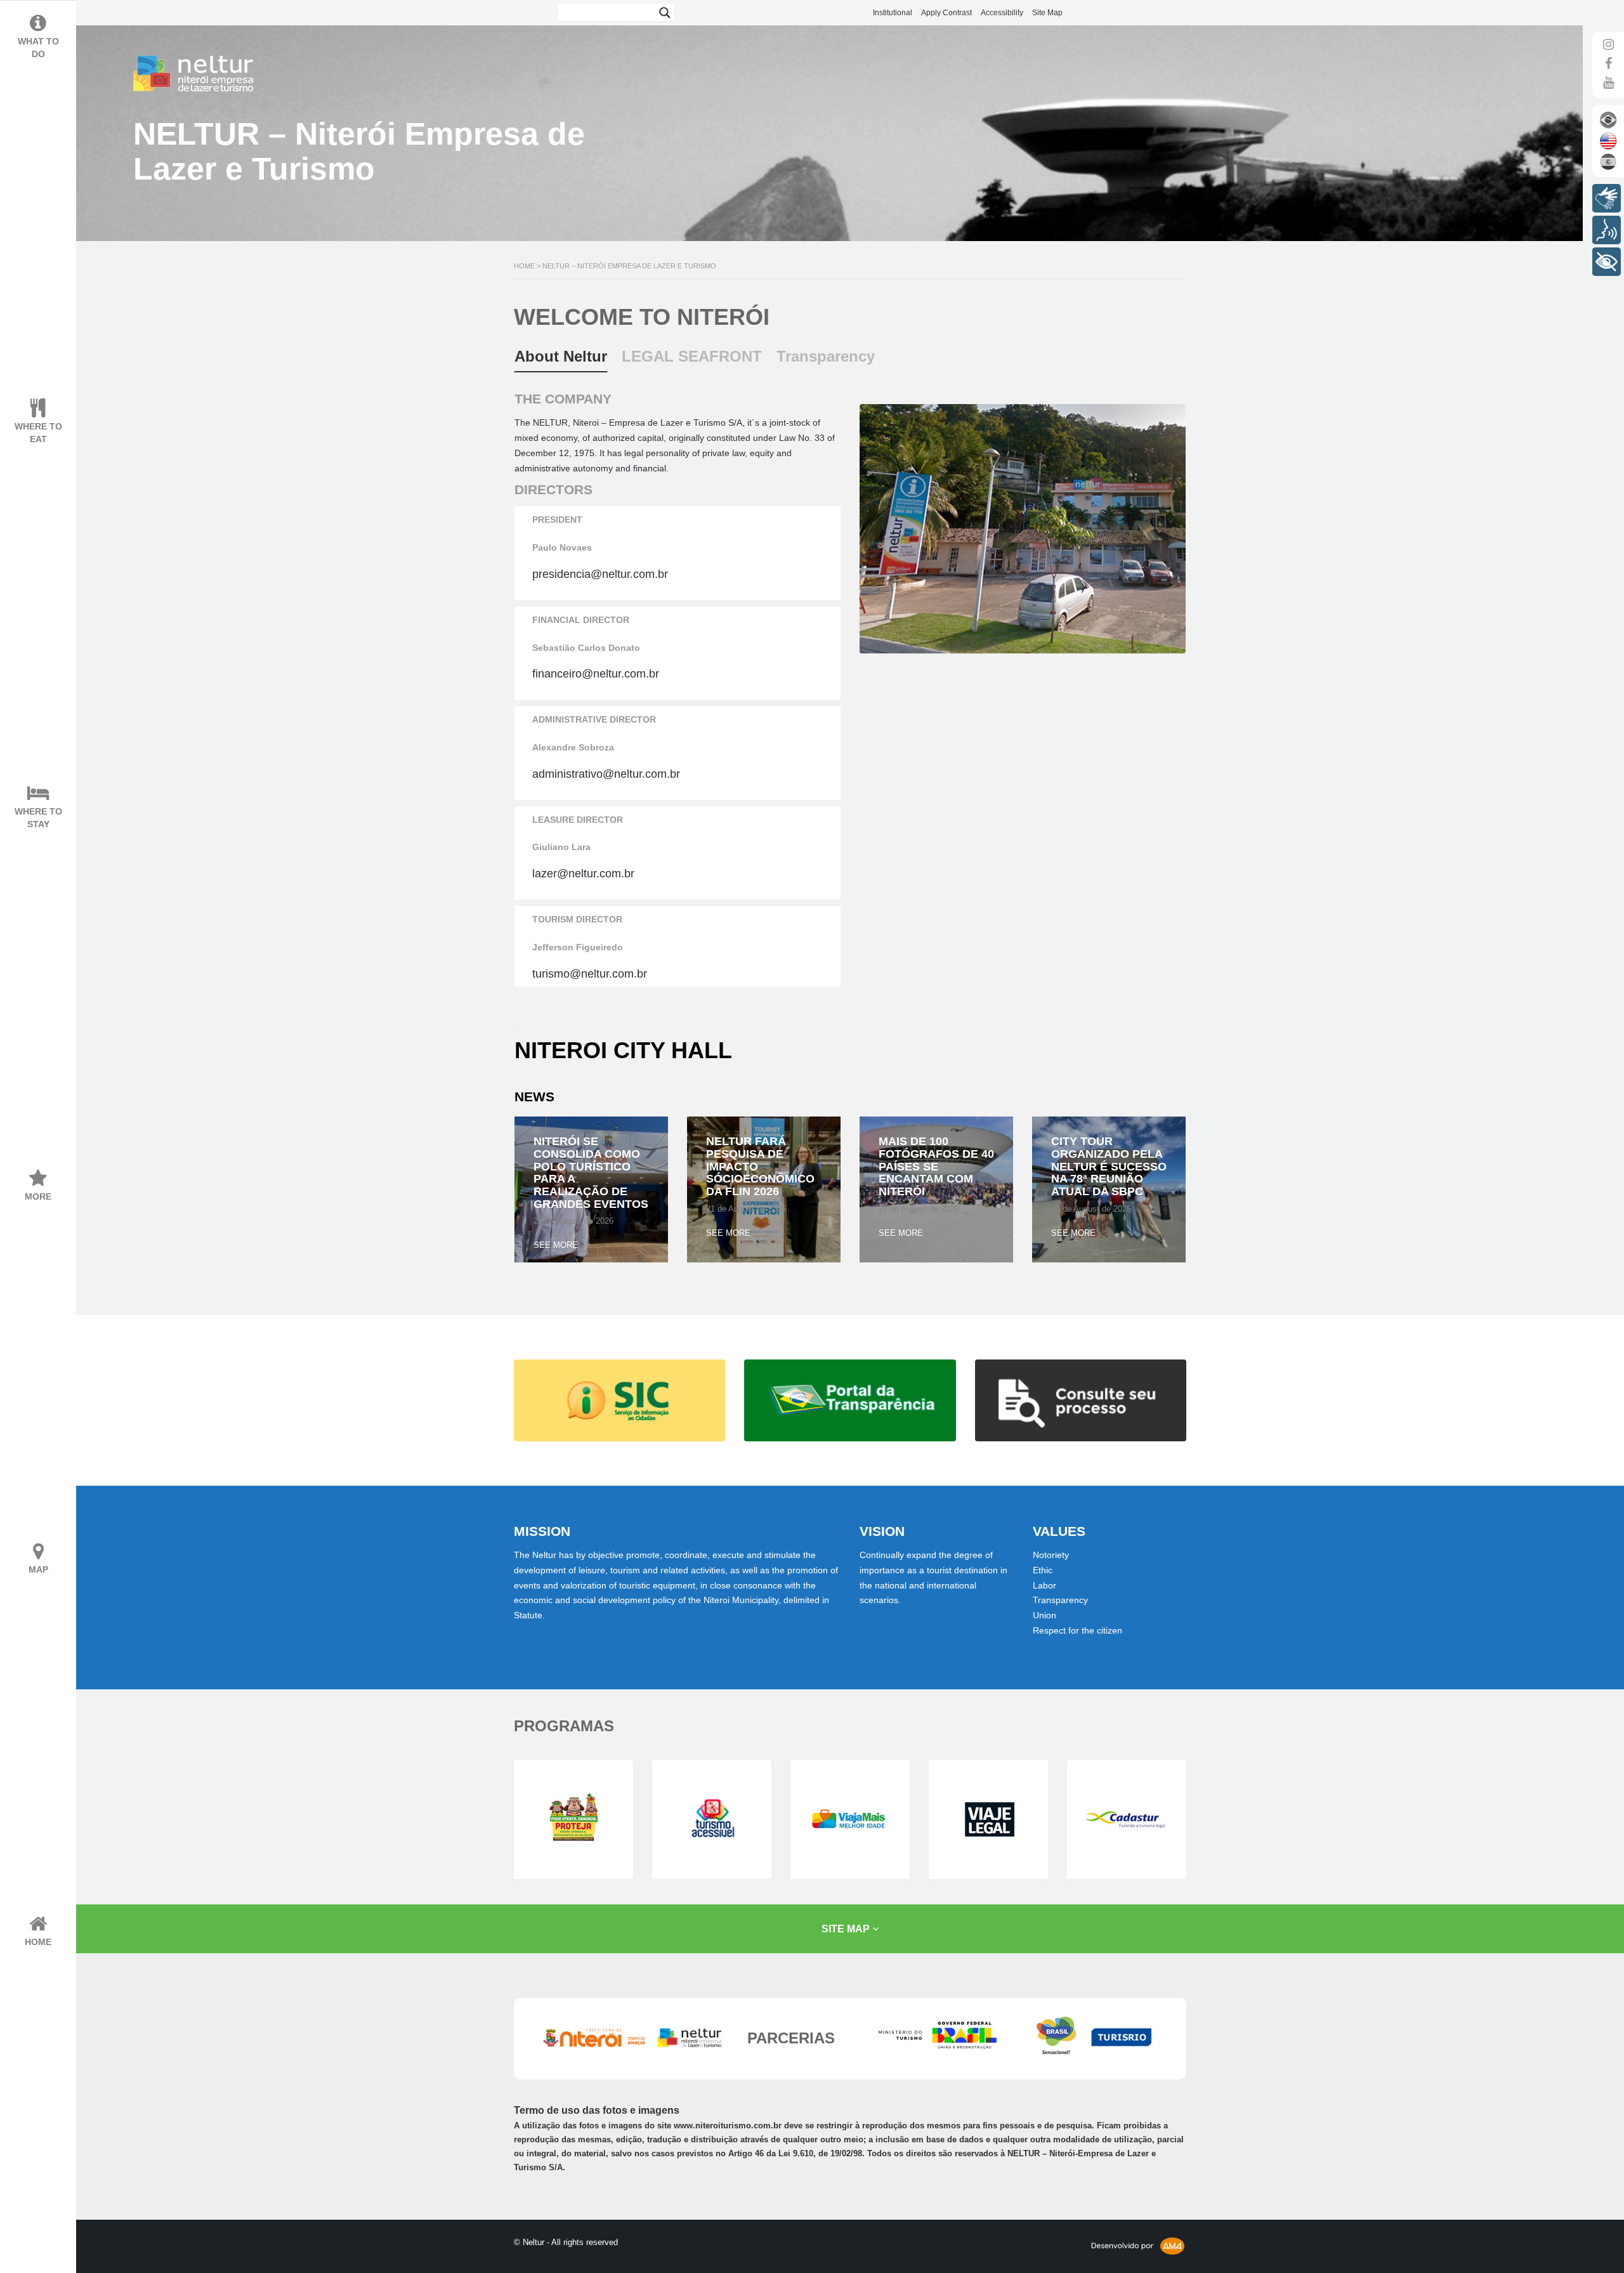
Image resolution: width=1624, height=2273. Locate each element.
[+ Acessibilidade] (1607, 262)
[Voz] (1607, 230)
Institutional (893, 13)
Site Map (1047, 13)
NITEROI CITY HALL (623, 1050)
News (534, 1097)
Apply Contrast (946, 13)
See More (556, 1245)
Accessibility (1002, 13)
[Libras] (1607, 198)
